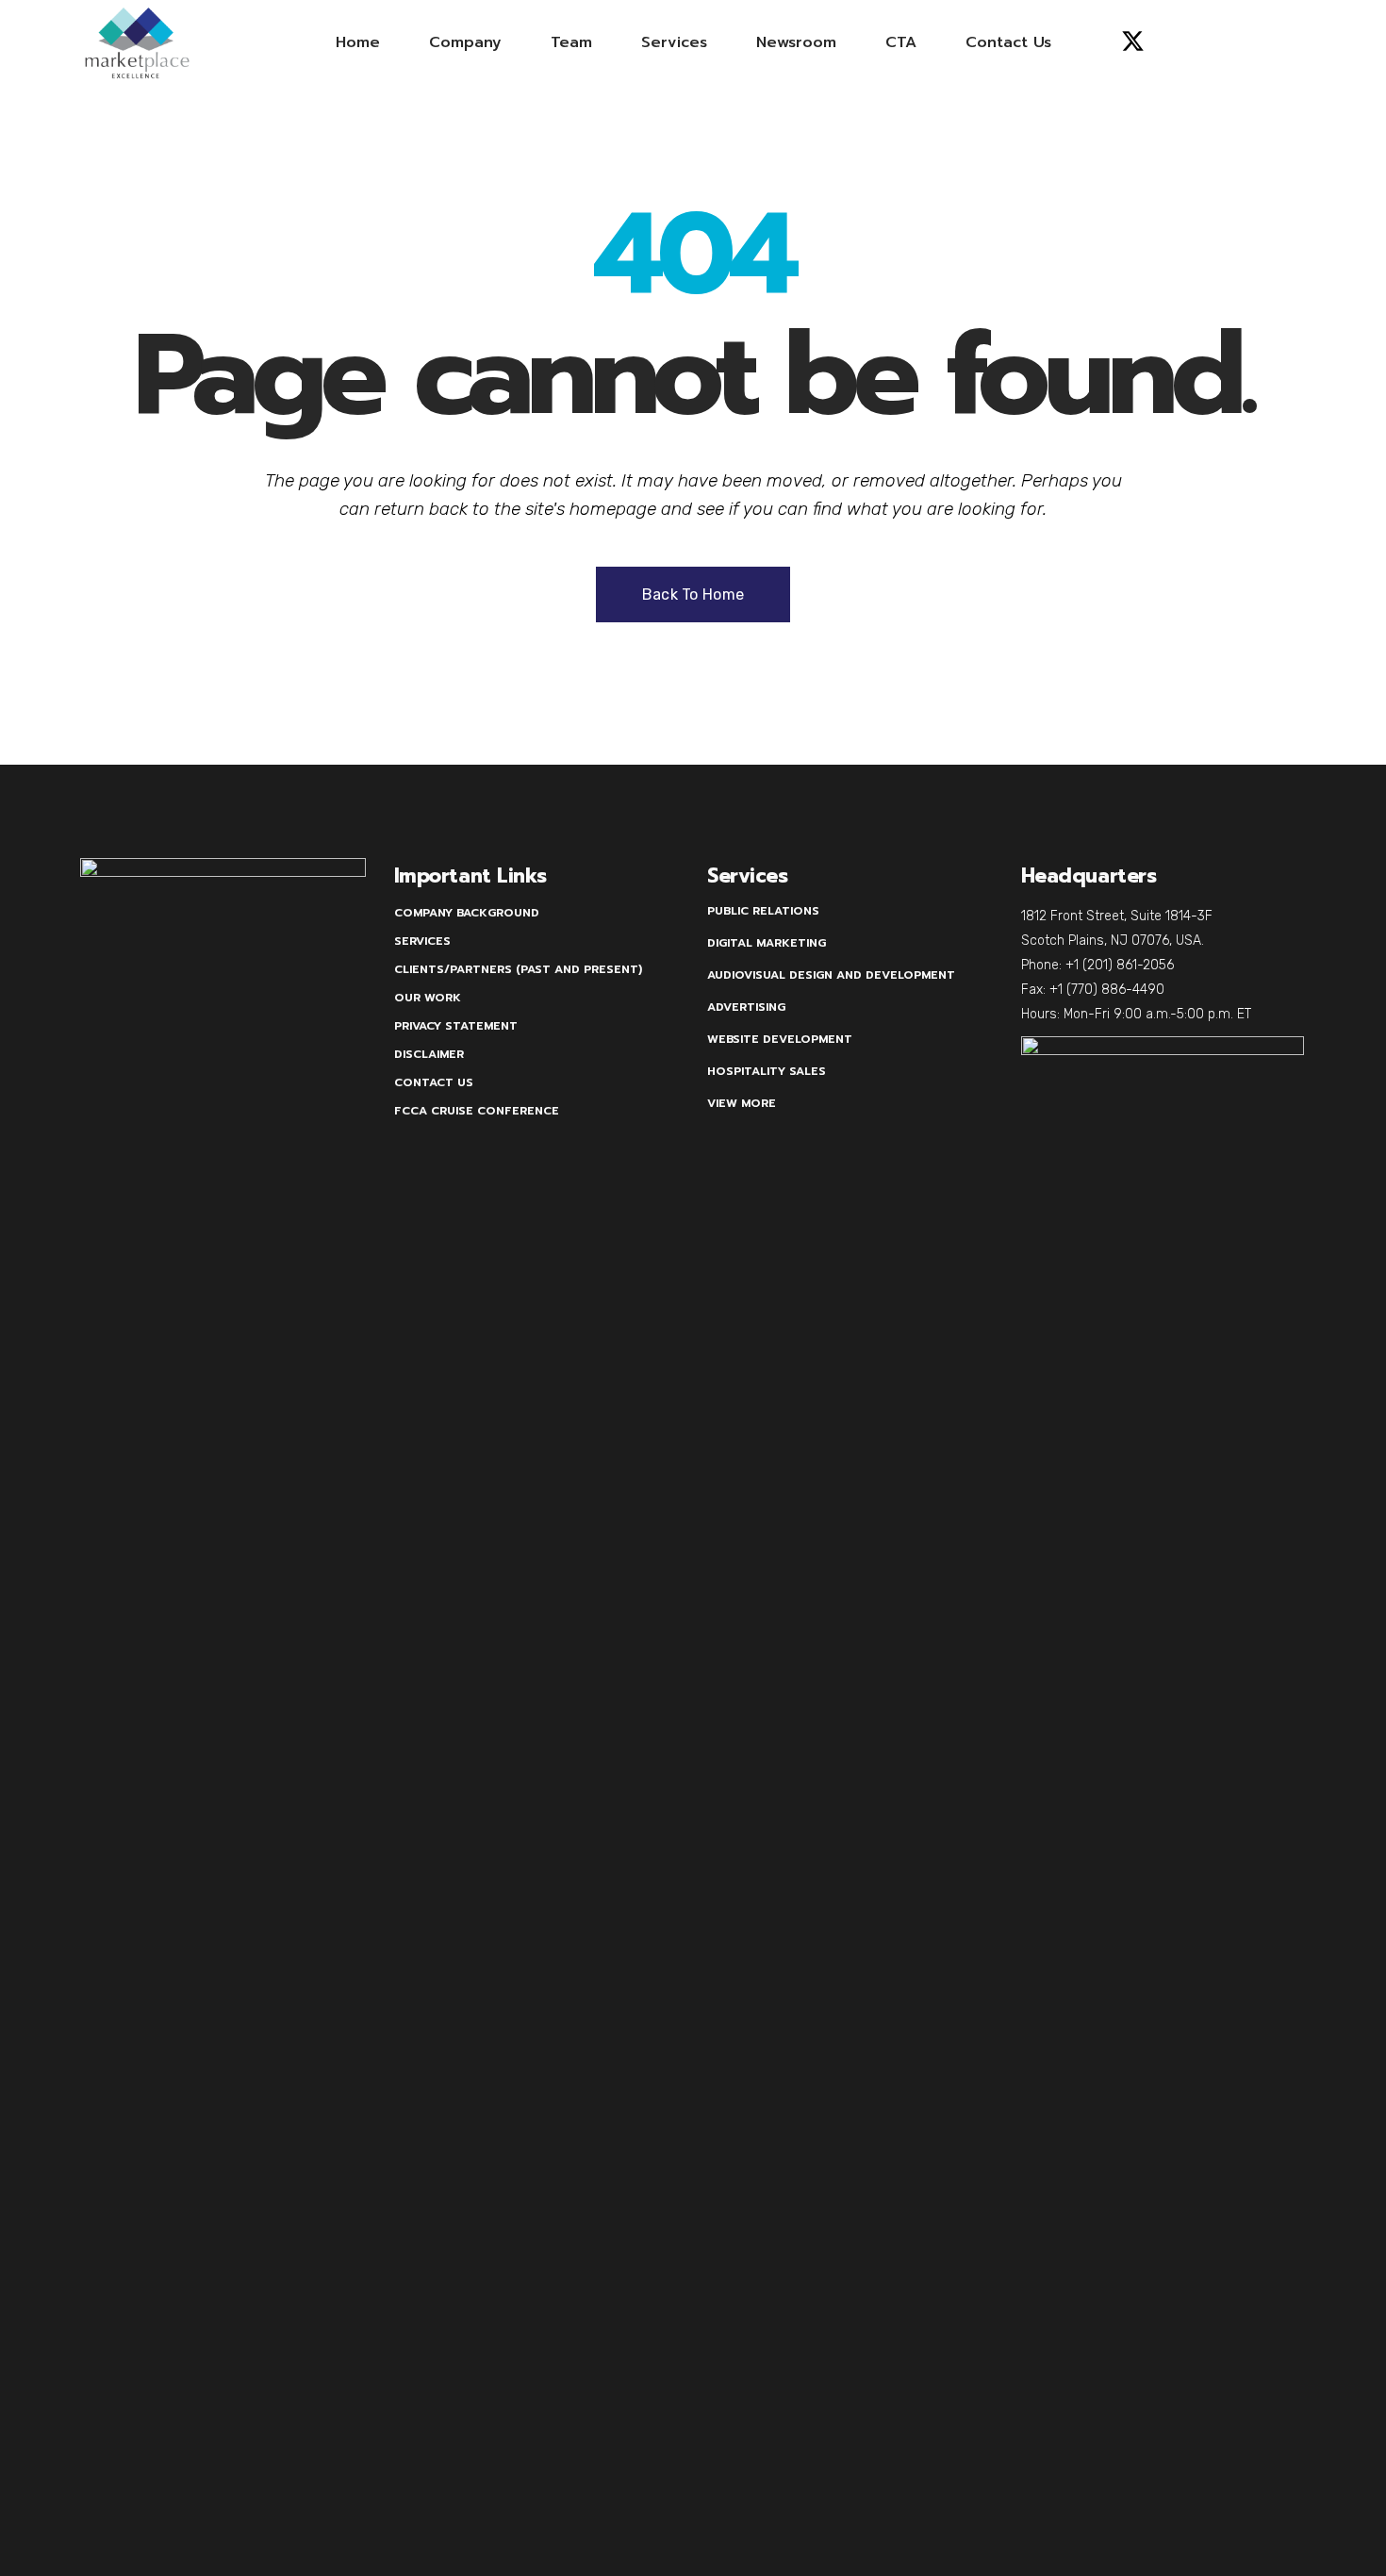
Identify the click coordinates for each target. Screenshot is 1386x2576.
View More (742, 1103)
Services (422, 941)
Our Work (428, 998)
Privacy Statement (456, 1026)
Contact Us (434, 1082)
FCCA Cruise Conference (477, 1111)
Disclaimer (429, 1054)
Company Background (467, 913)
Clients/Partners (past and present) (518, 969)
